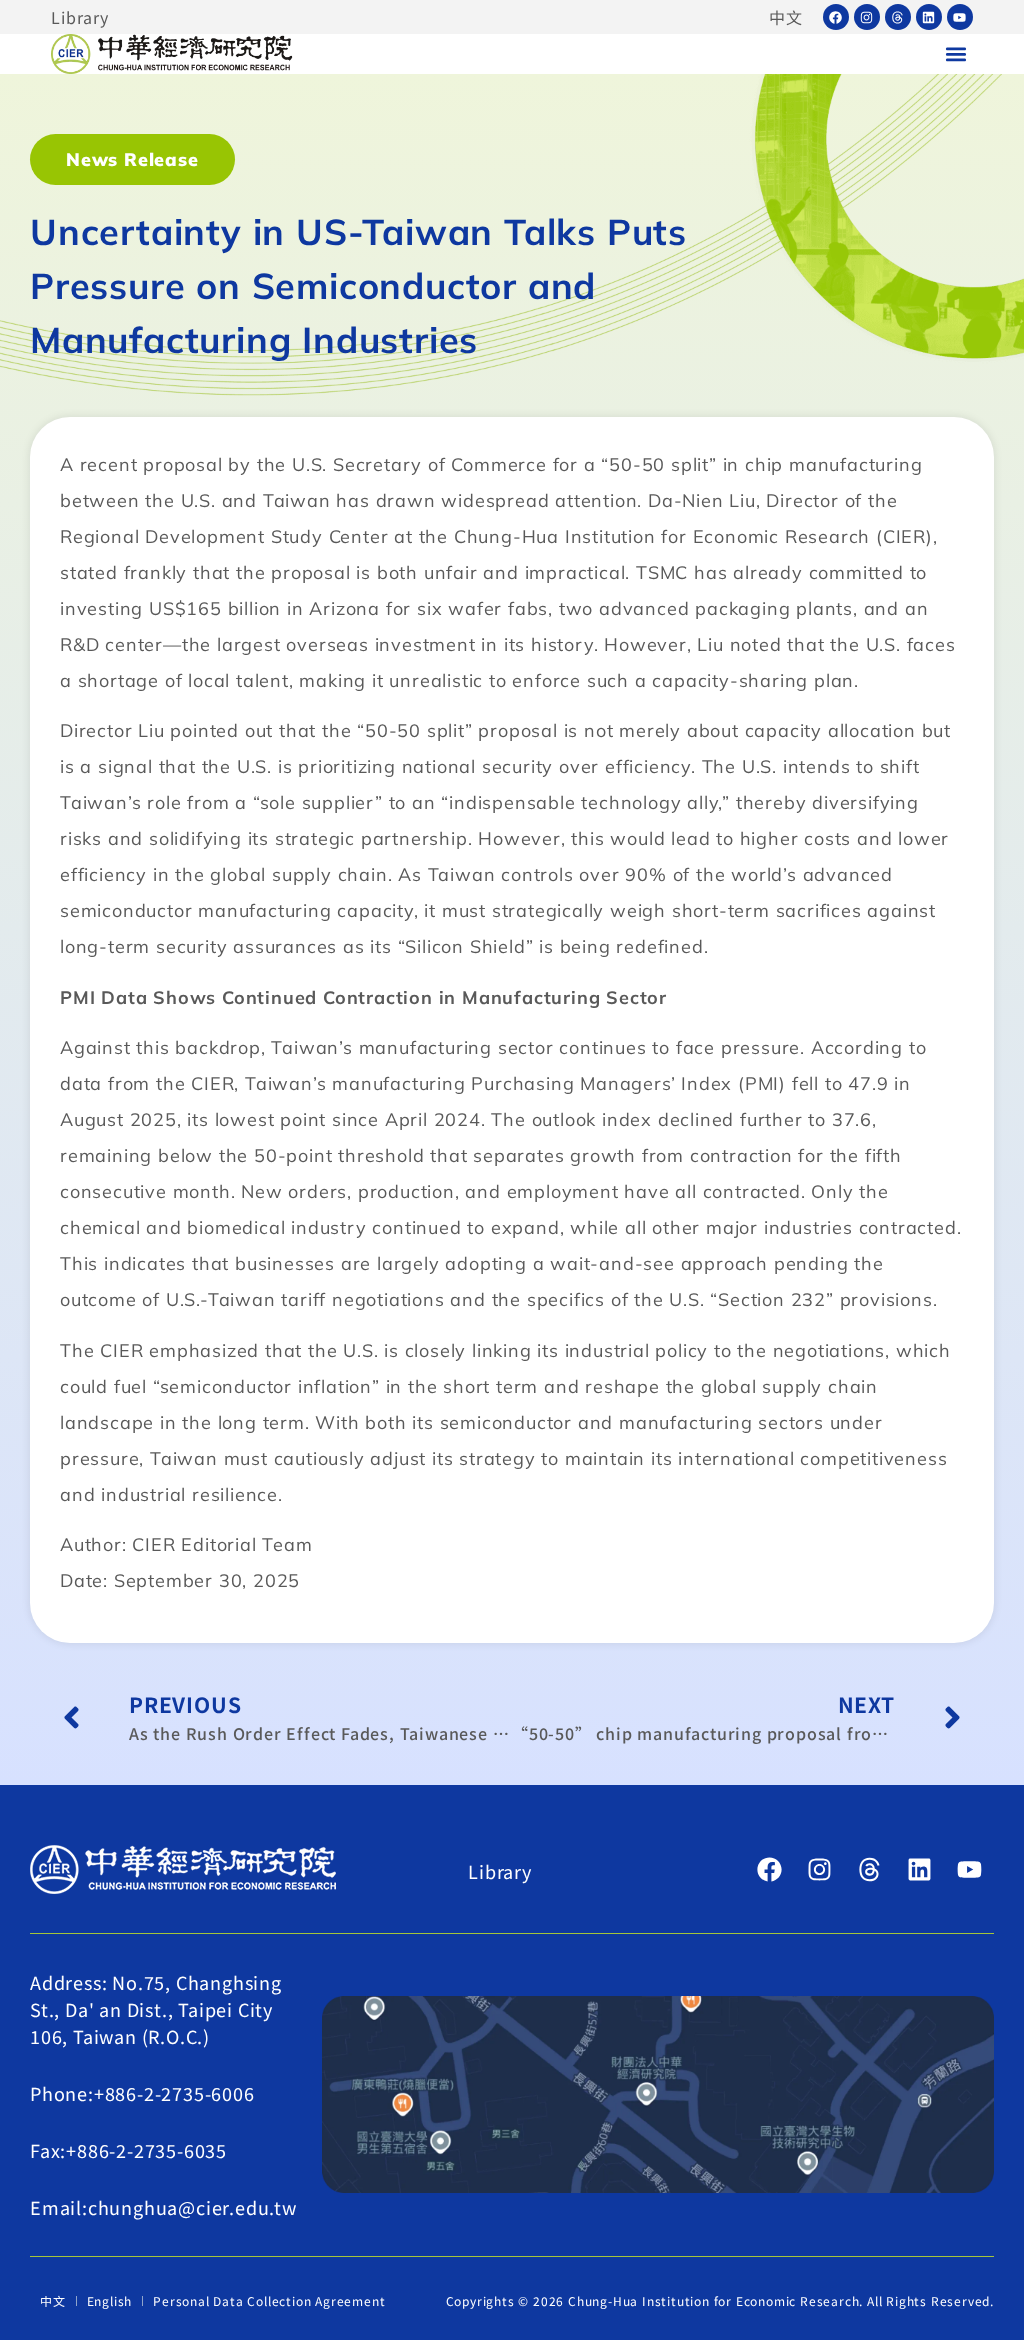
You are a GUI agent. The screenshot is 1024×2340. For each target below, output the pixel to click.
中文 (786, 17)
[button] (956, 54)
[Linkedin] (929, 17)
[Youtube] (960, 17)
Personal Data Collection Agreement (269, 2300)
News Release (132, 159)
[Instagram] (867, 17)
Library (80, 17)
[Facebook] (836, 17)
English (110, 2300)
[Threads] (898, 17)
